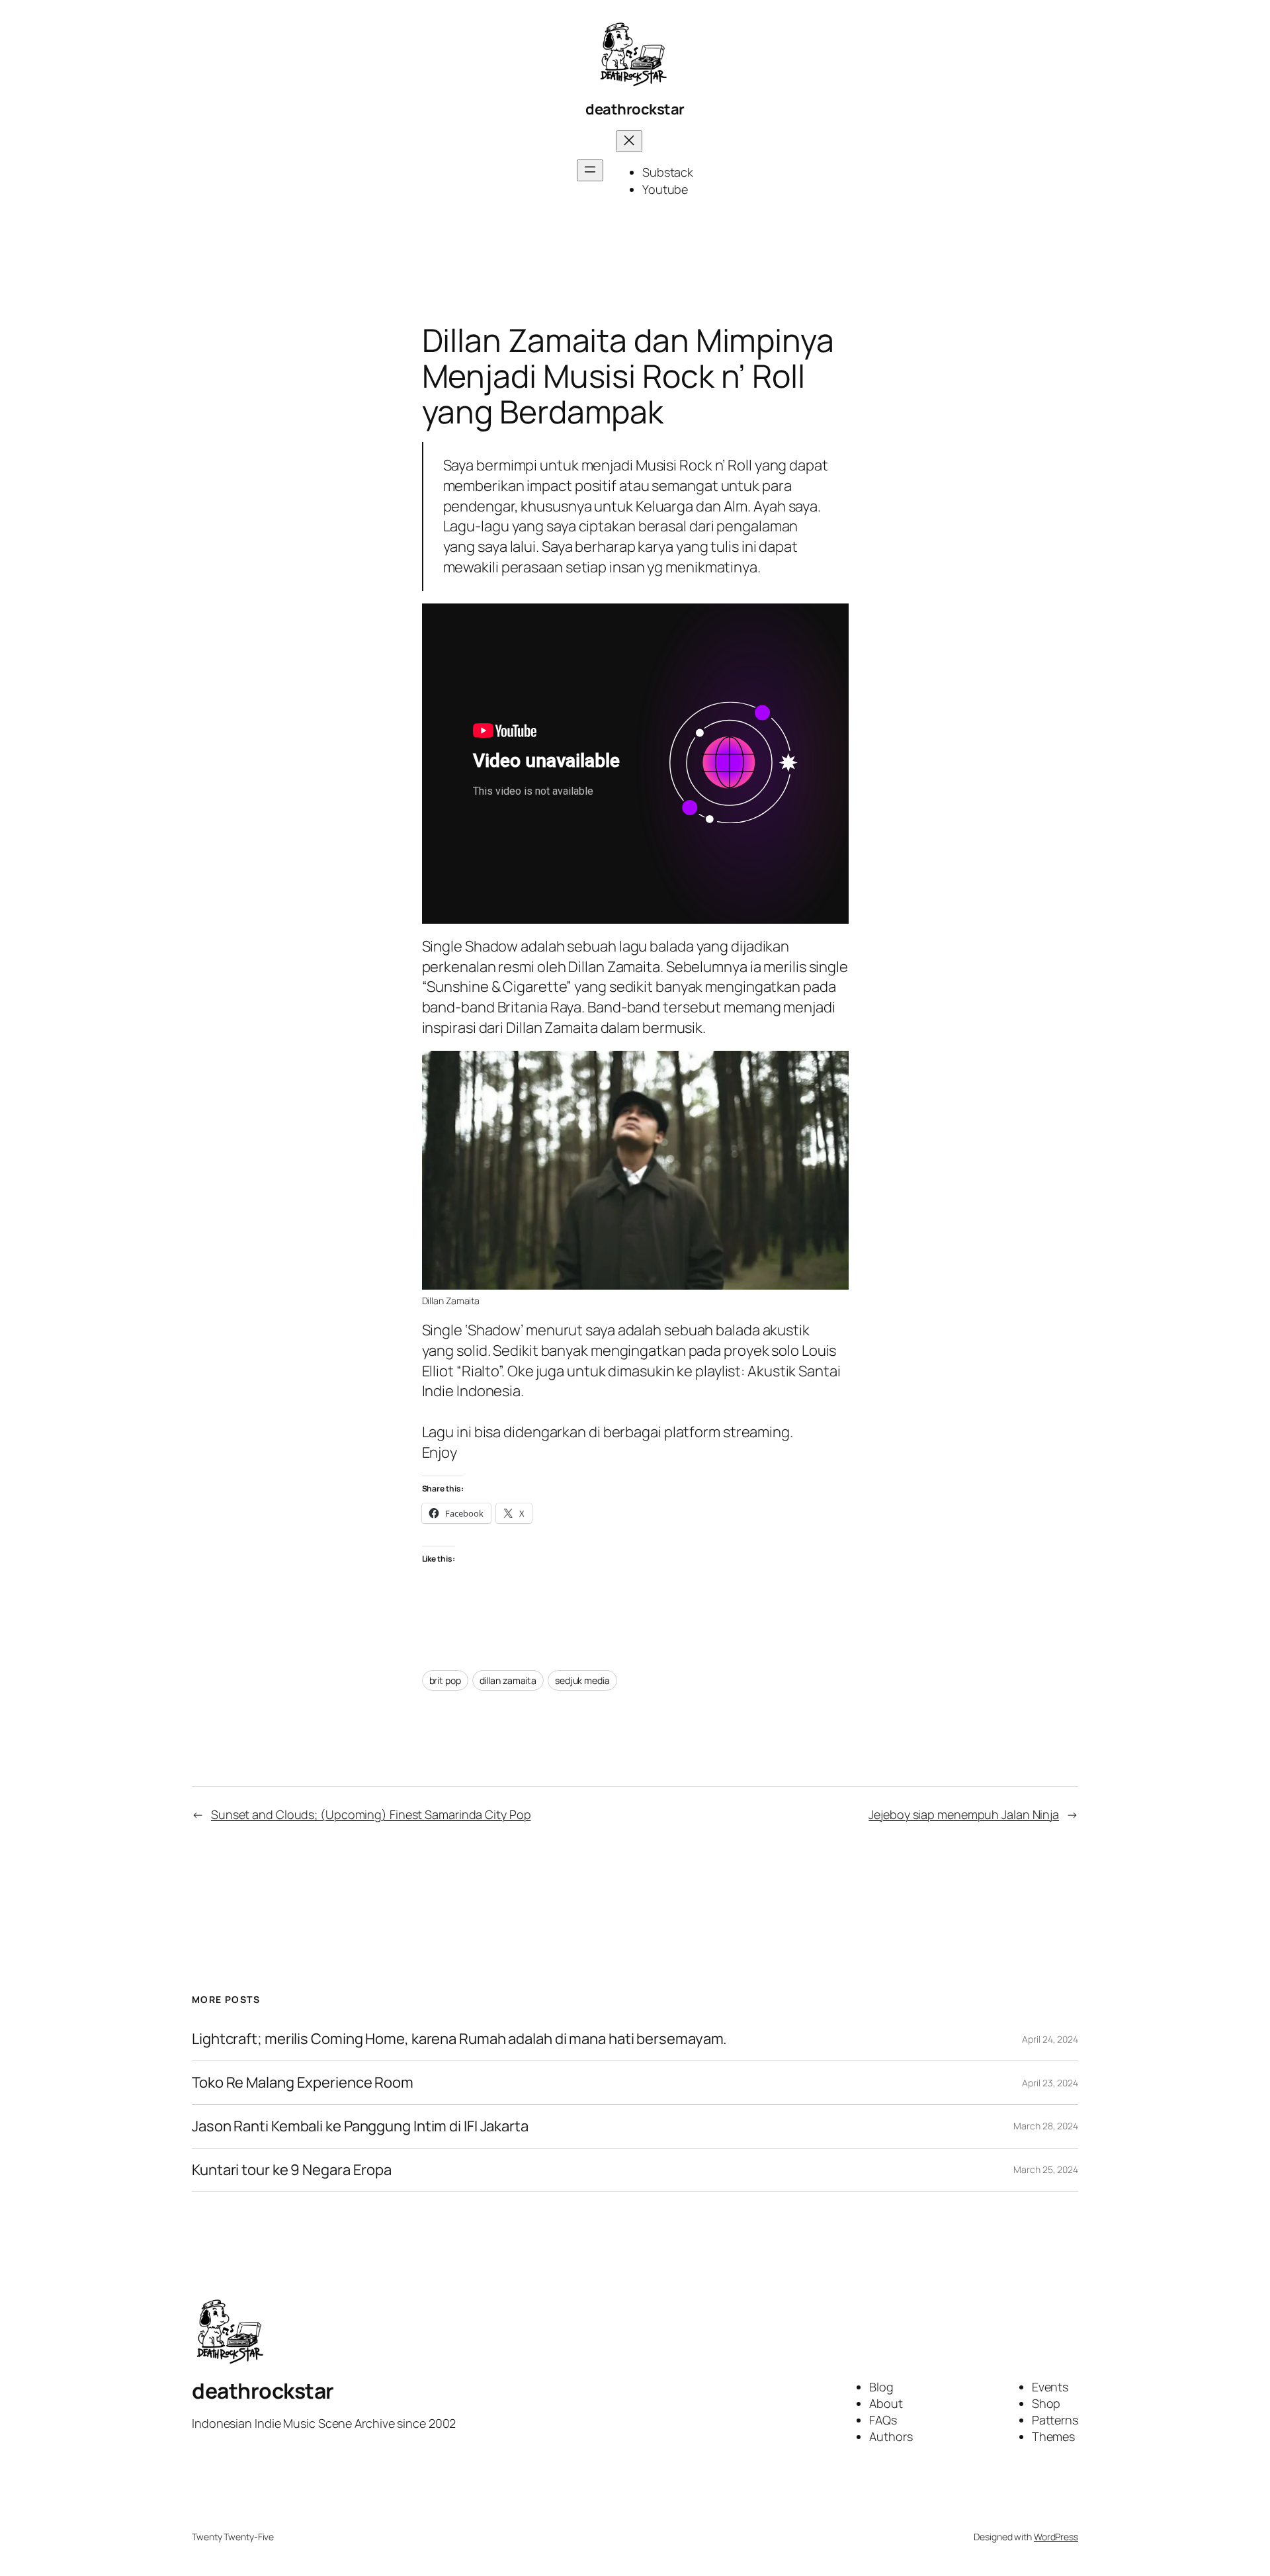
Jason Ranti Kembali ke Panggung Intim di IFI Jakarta (360, 2126)
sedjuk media (582, 1680)
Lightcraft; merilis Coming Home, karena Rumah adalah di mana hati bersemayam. (459, 2039)
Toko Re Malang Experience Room (303, 2083)
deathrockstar (635, 109)
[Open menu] (590, 170)
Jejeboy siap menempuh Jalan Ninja (964, 1814)
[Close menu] (629, 141)
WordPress (1056, 2537)
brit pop (445, 1680)
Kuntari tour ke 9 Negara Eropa (292, 2170)
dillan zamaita (508, 1680)
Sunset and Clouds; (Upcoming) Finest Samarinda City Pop (371, 1814)
